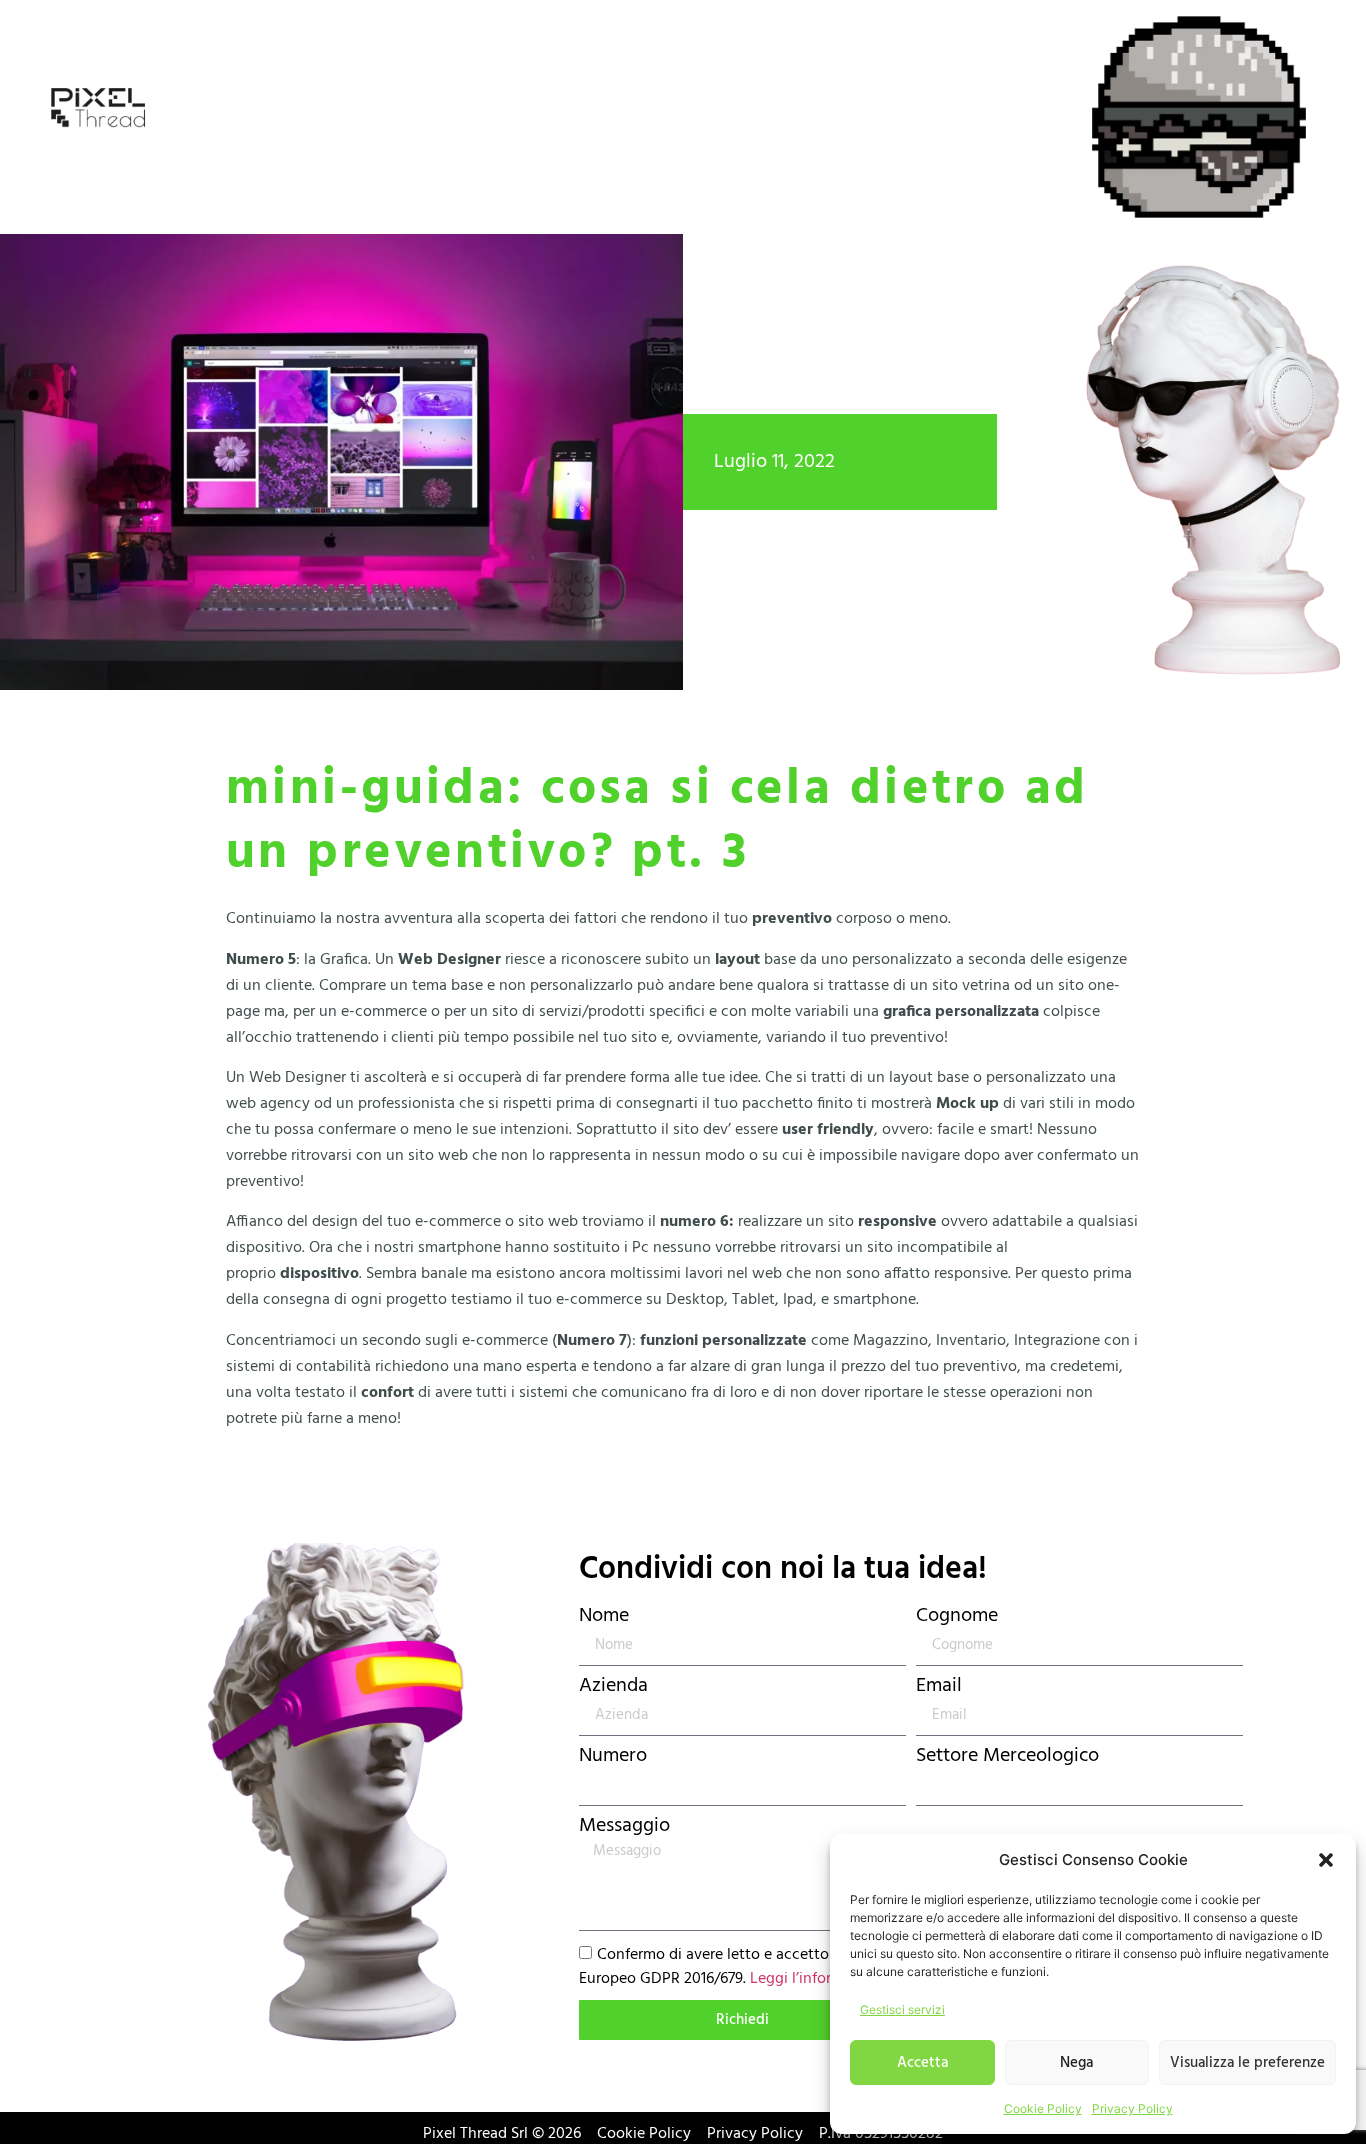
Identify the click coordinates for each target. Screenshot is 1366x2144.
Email (939, 1686)
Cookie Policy (1043, 2108)
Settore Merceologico (1007, 1756)
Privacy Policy (1132, 2108)
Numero (613, 1756)
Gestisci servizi (902, 2009)
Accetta (922, 2063)
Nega (1076, 2063)
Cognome (957, 1616)
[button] (1326, 1860)
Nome (604, 1616)
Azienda (613, 1686)
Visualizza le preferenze (1247, 2063)
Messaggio (624, 1826)
